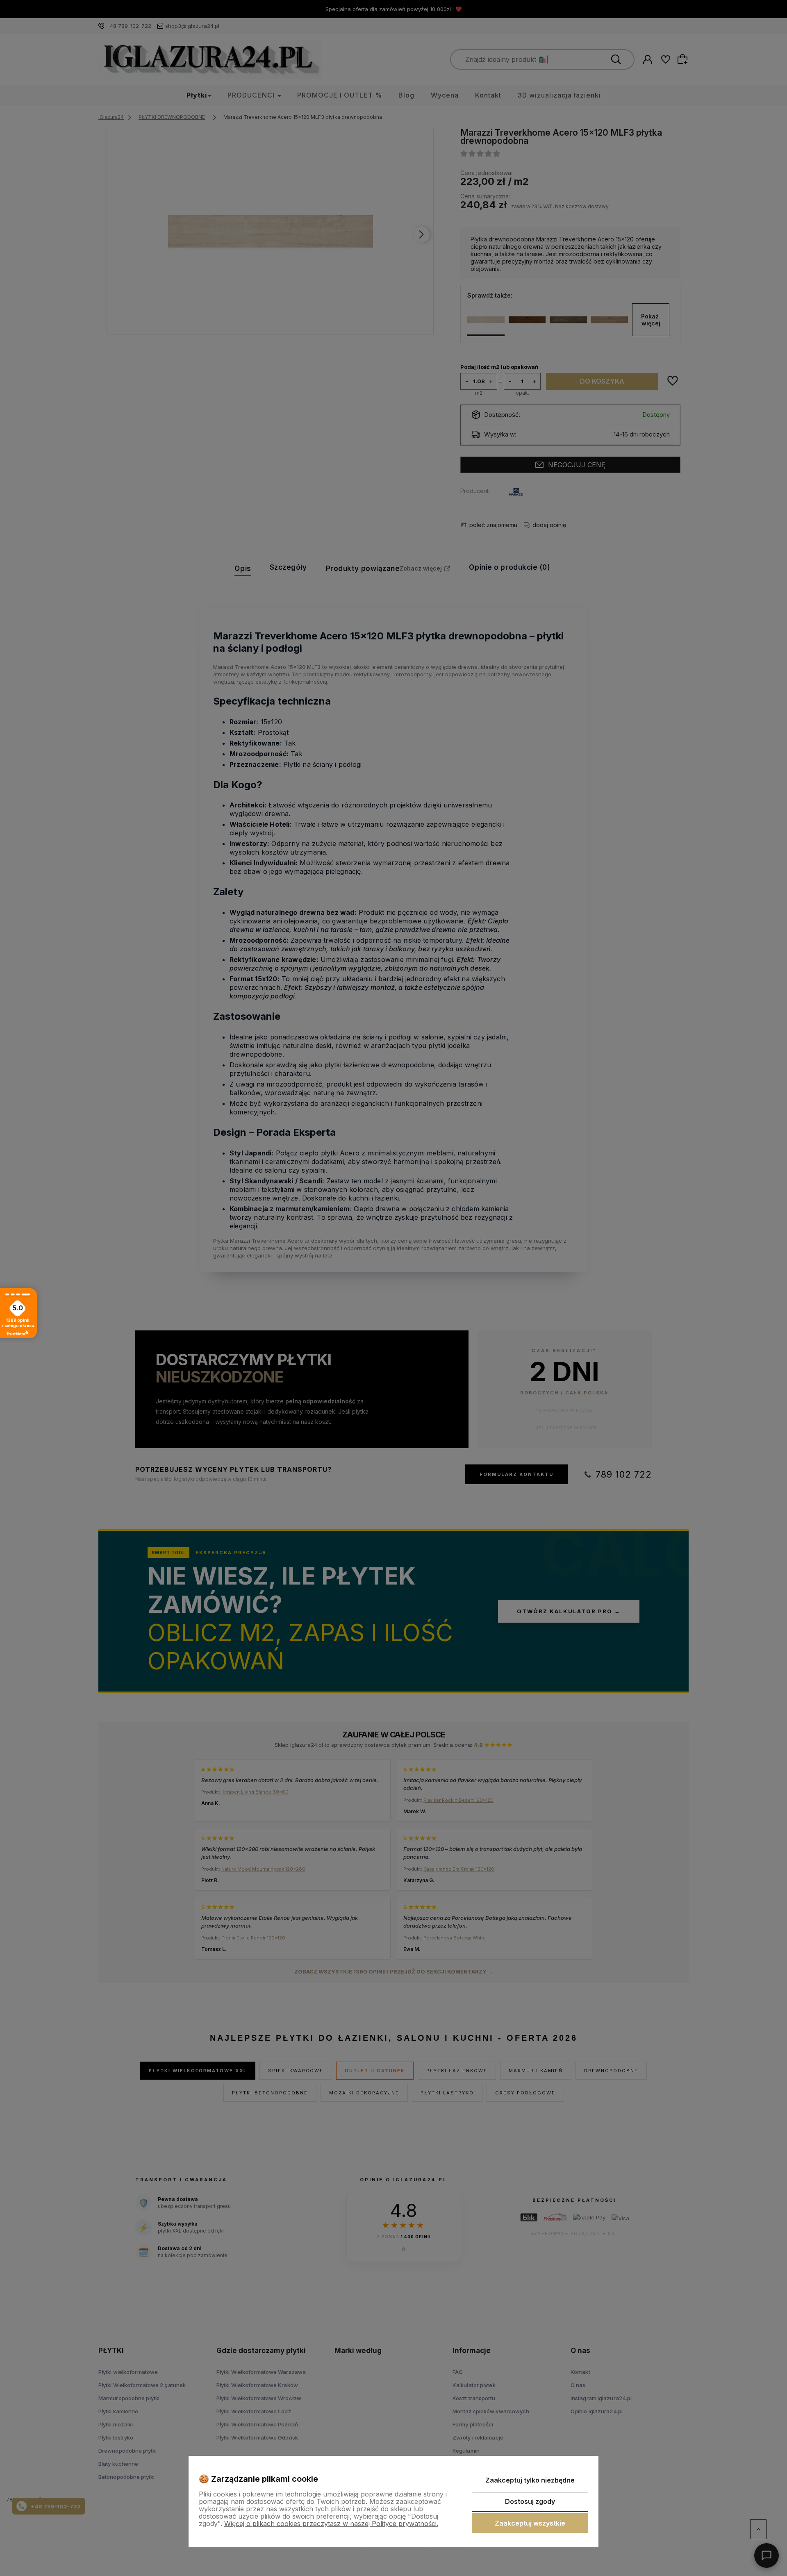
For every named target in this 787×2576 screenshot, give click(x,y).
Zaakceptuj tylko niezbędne (530, 2480)
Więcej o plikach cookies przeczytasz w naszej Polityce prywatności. (331, 2524)
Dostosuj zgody (530, 2501)
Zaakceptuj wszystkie (530, 2523)
